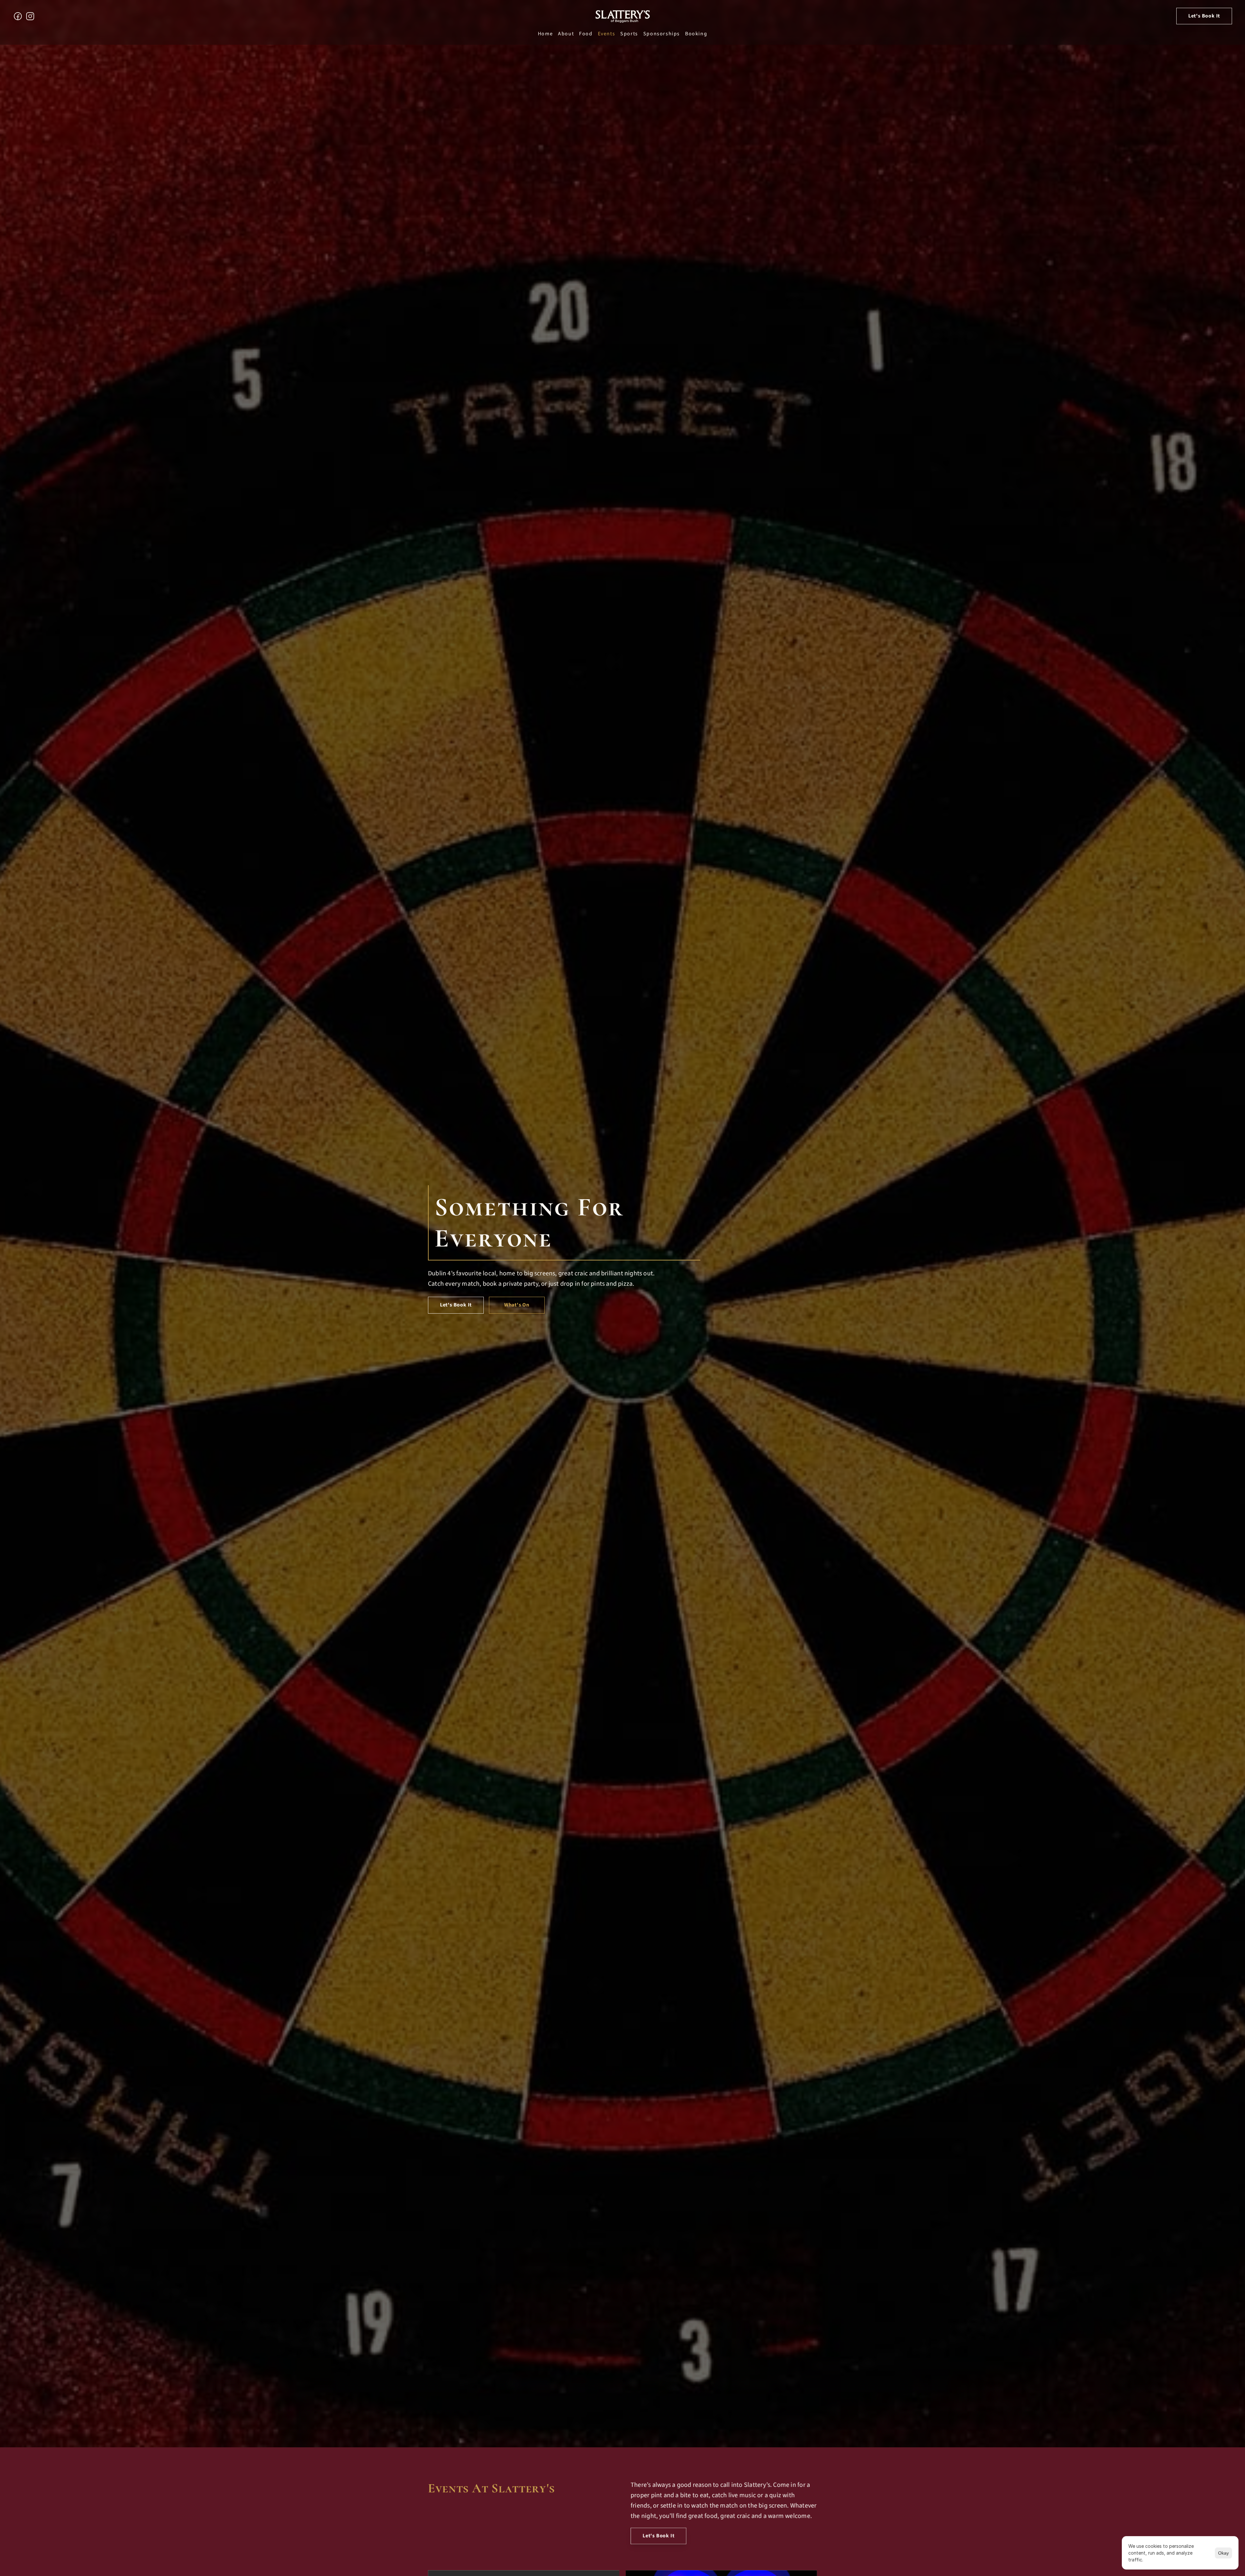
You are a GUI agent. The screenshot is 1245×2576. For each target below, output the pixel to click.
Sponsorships (662, 34)
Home (545, 34)
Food (586, 34)
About (566, 34)
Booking (696, 34)
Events (607, 34)
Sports (629, 34)
